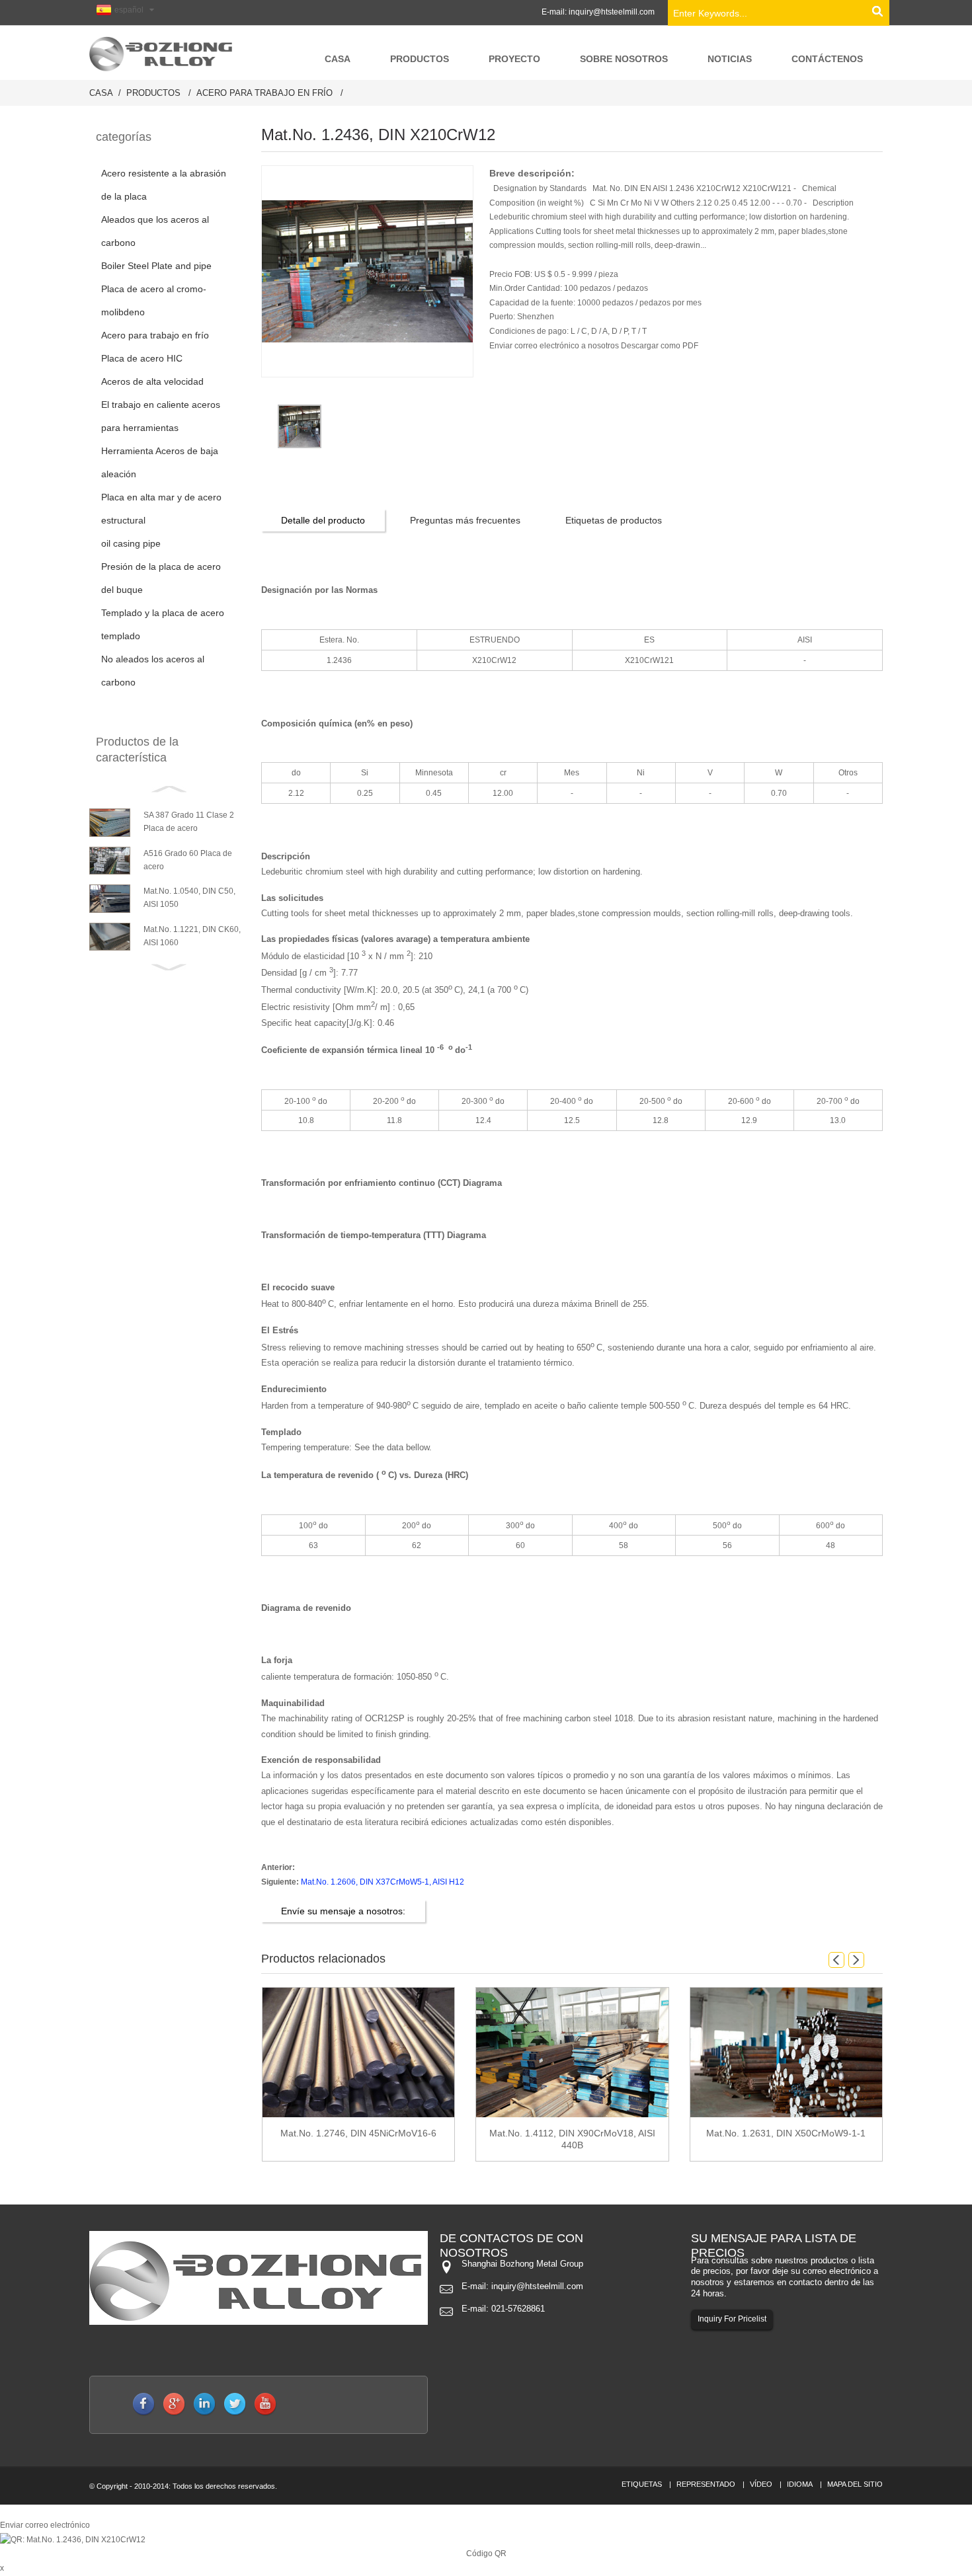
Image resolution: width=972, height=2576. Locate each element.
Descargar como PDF (660, 346)
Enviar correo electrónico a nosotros (555, 346)
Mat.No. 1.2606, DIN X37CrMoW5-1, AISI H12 (383, 1882)
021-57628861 (518, 2309)
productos (153, 93)
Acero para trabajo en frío (264, 93)
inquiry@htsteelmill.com (612, 12)
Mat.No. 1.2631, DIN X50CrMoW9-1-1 (786, 2133)
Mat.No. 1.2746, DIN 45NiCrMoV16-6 (358, 2133)
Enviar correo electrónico (45, 2525)
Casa (101, 93)
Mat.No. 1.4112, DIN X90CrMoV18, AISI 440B (572, 2139)
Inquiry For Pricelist (732, 2319)
